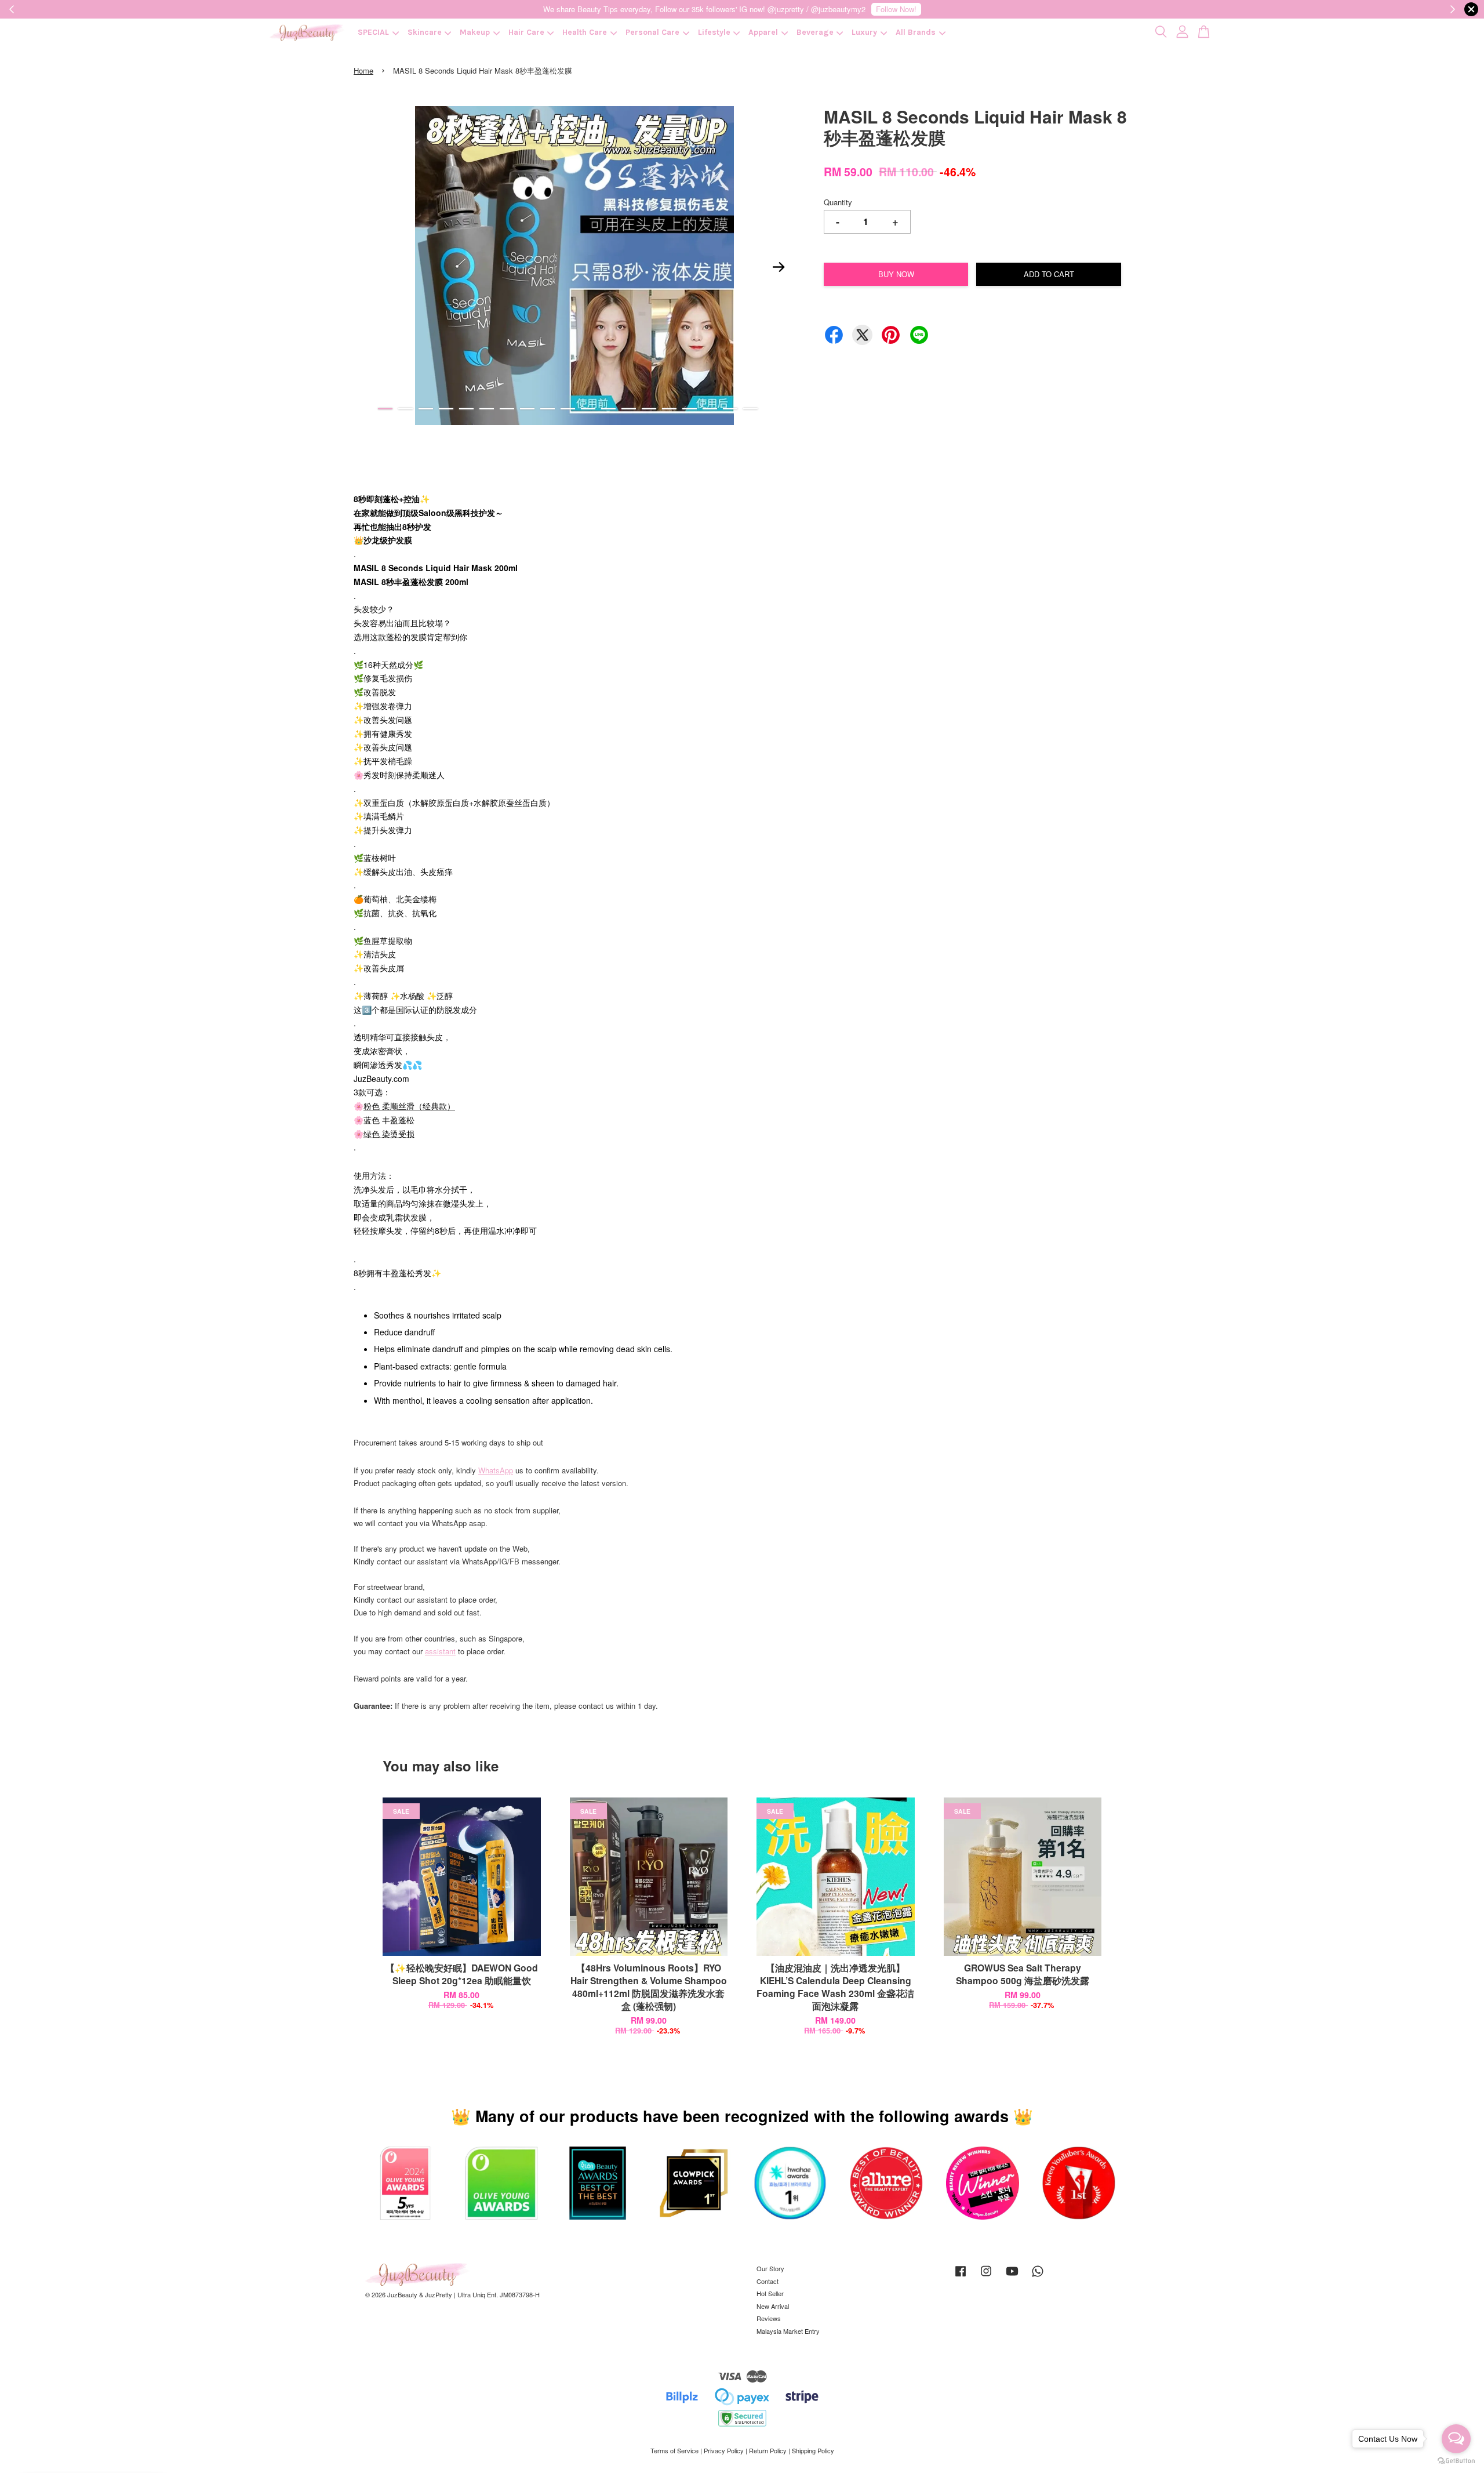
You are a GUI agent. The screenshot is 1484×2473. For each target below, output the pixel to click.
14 (649, 409)
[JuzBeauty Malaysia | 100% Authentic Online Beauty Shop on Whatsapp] (1038, 2276)
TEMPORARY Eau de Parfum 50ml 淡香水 (107, 2441)
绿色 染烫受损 (389, 1134)
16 (690, 409)
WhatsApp (496, 1470)
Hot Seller (770, 2293)
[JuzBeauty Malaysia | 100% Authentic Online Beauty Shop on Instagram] (986, 2276)
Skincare (425, 32)
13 (629, 409)
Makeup (475, 32)
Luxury (864, 32)
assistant (440, 1651)
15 (669, 409)
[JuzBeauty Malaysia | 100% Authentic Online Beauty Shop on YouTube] (1012, 2276)
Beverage (815, 32)
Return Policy (768, 2450)
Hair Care (526, 32)
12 (608, 409)
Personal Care (652, 32)
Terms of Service (674, 2450)
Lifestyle (714, 32)
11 (588, 409)
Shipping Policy (813, 2450)
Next (779, 267)
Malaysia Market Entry (788, 2331)
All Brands (916, 32)
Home (363, 70)
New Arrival (773, 2306)
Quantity (838, 202)
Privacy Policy (724, 2450)
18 (730, 409)
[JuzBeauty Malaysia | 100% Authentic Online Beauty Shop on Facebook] (961, 2276)
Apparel (763, 32)
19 (750, 409)
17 (710, 409)
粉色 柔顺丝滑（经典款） (409, 1106)
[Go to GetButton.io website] (1456, 2461)
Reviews (769, 2318)
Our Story (770, 2268)
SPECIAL (373, 32)
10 (568, 409)
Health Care (585, 32)
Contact (768, 2281)
